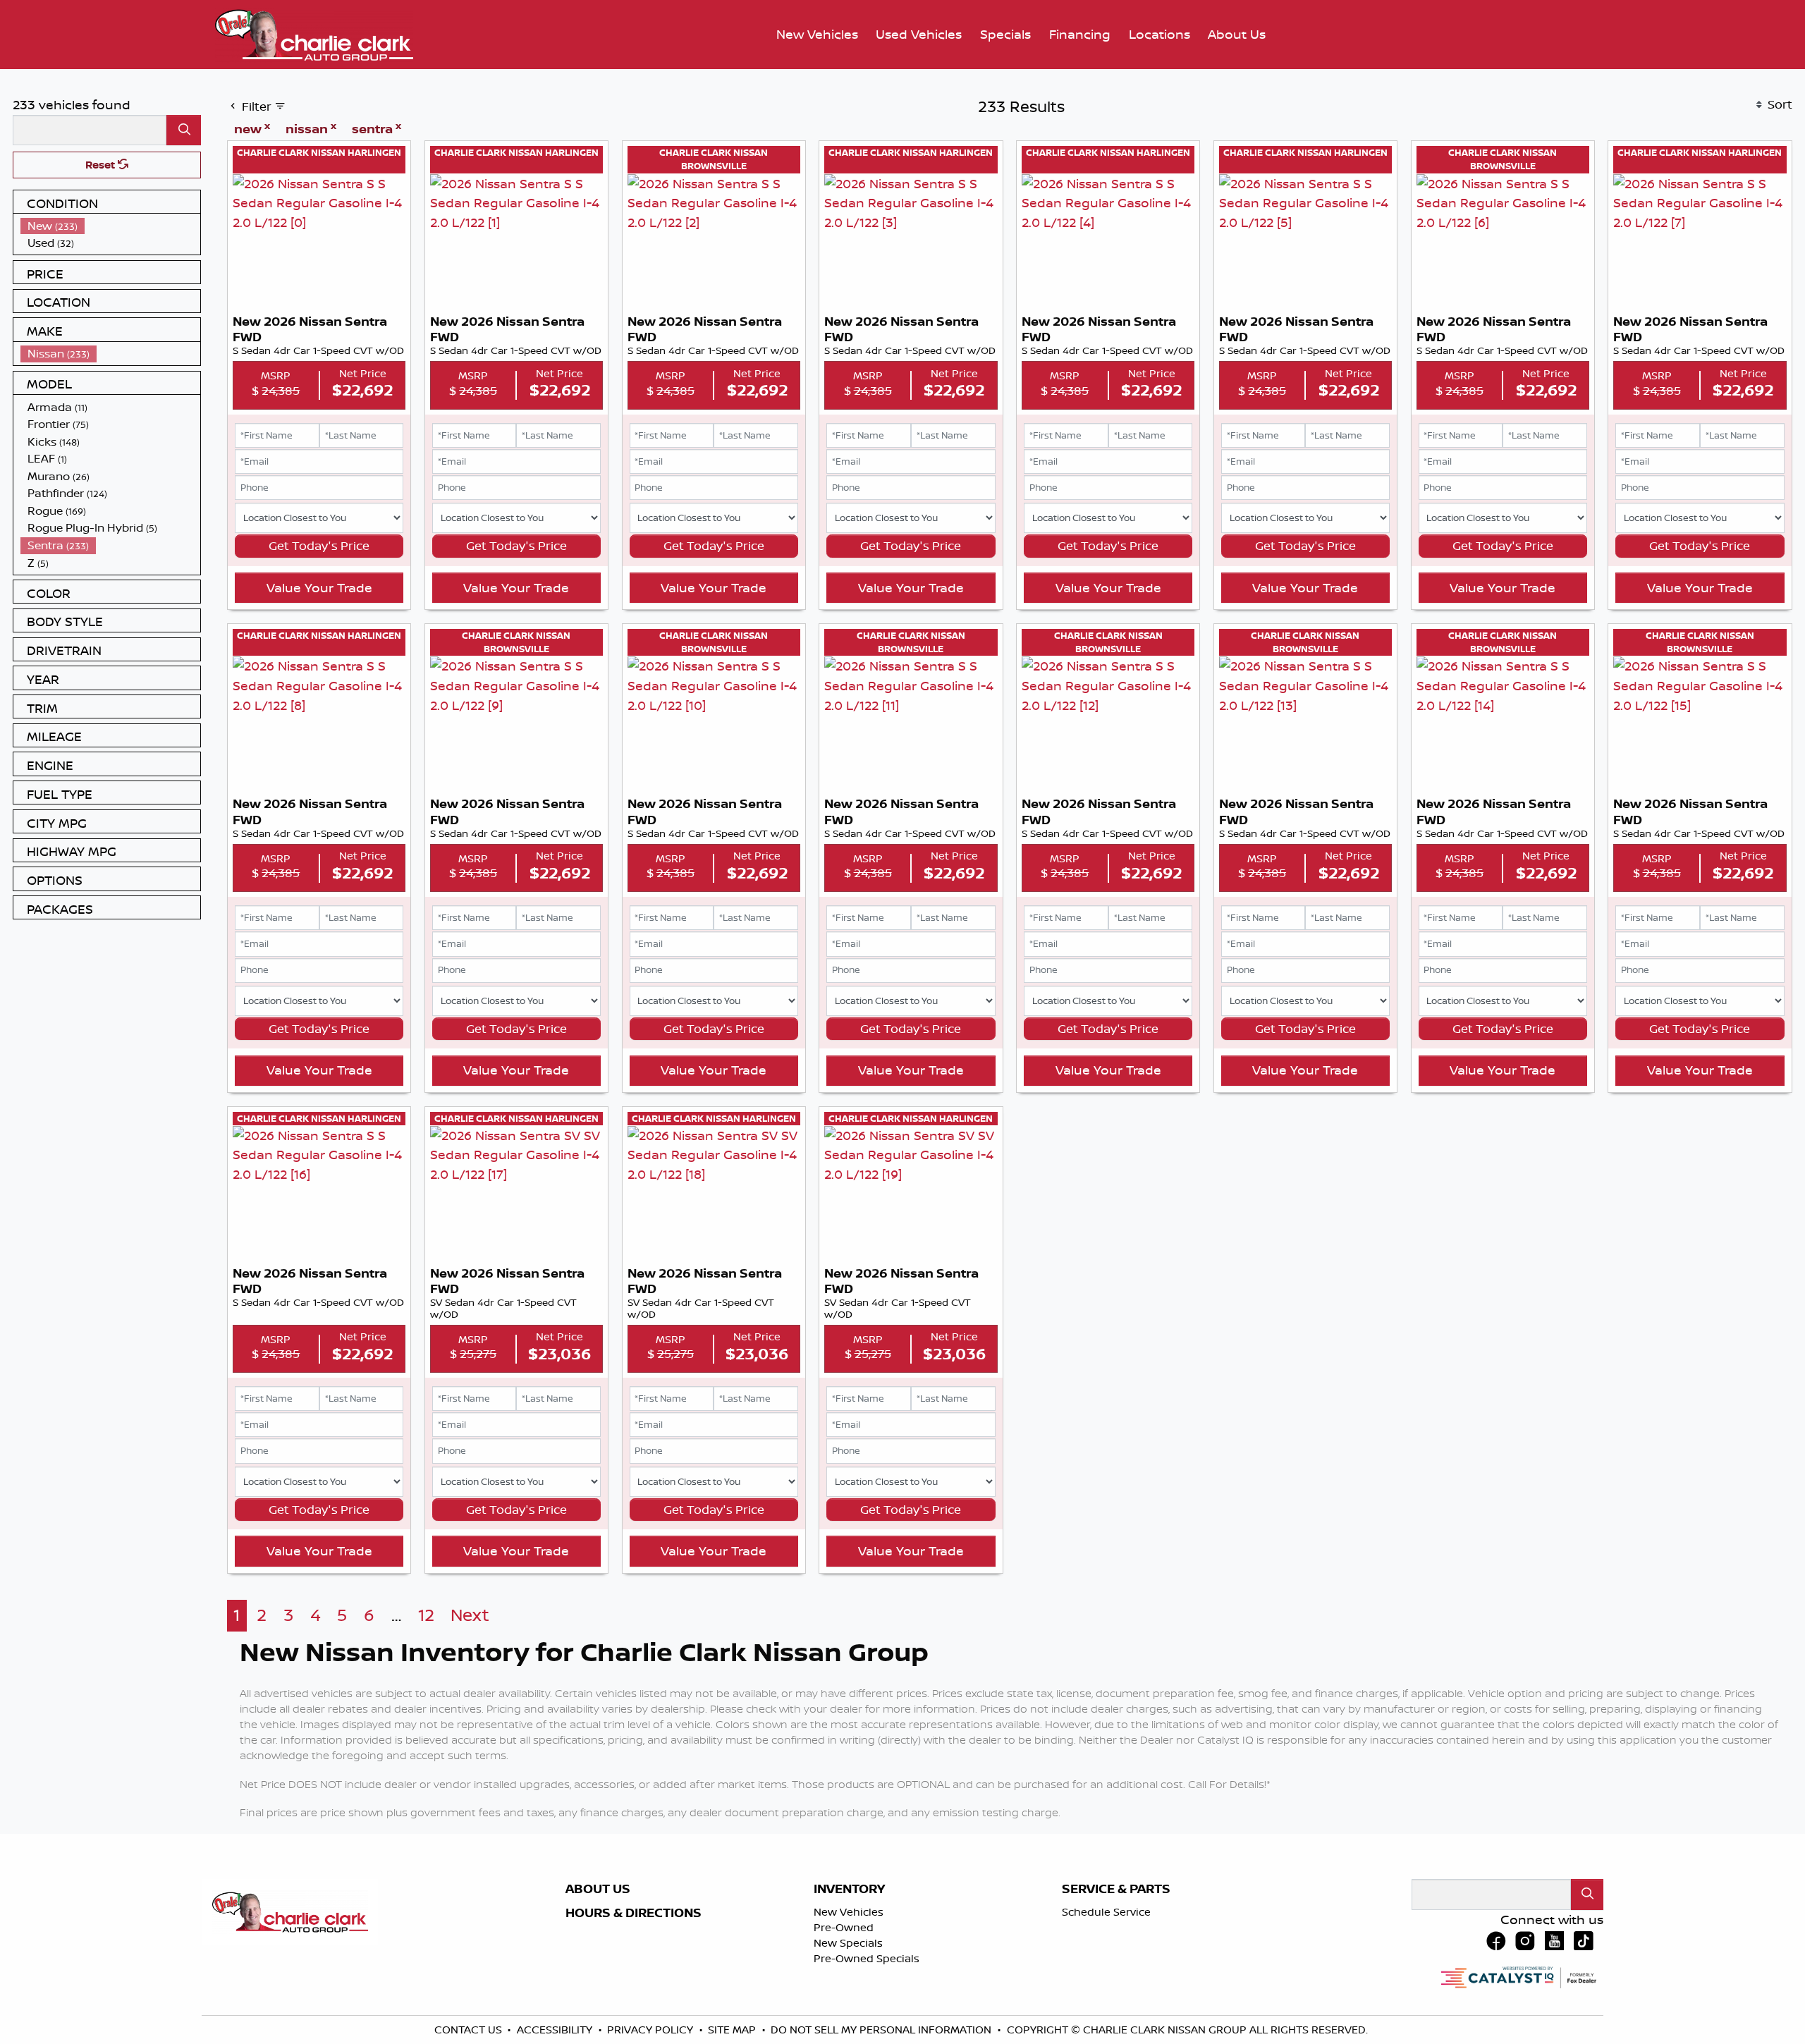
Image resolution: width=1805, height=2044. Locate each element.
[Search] (184, 130)
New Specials (848, 1943)
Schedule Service (1106, 1912)
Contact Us (470, 2030)
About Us (598, 1889)
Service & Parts (1116, 1889)
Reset (102, 165)
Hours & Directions (634, 1913)
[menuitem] (111, 226)
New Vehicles (849, 1912)
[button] (817, 35)
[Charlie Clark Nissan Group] (314, 33)
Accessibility (556, 2030)
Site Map (733, 2030)
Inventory (849, 1889)
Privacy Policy (651, 2030)
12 (426, 1615)
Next (470, 1615)
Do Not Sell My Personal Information (882, 2030)
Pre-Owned (844, 1927)
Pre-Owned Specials (867, 1958)
